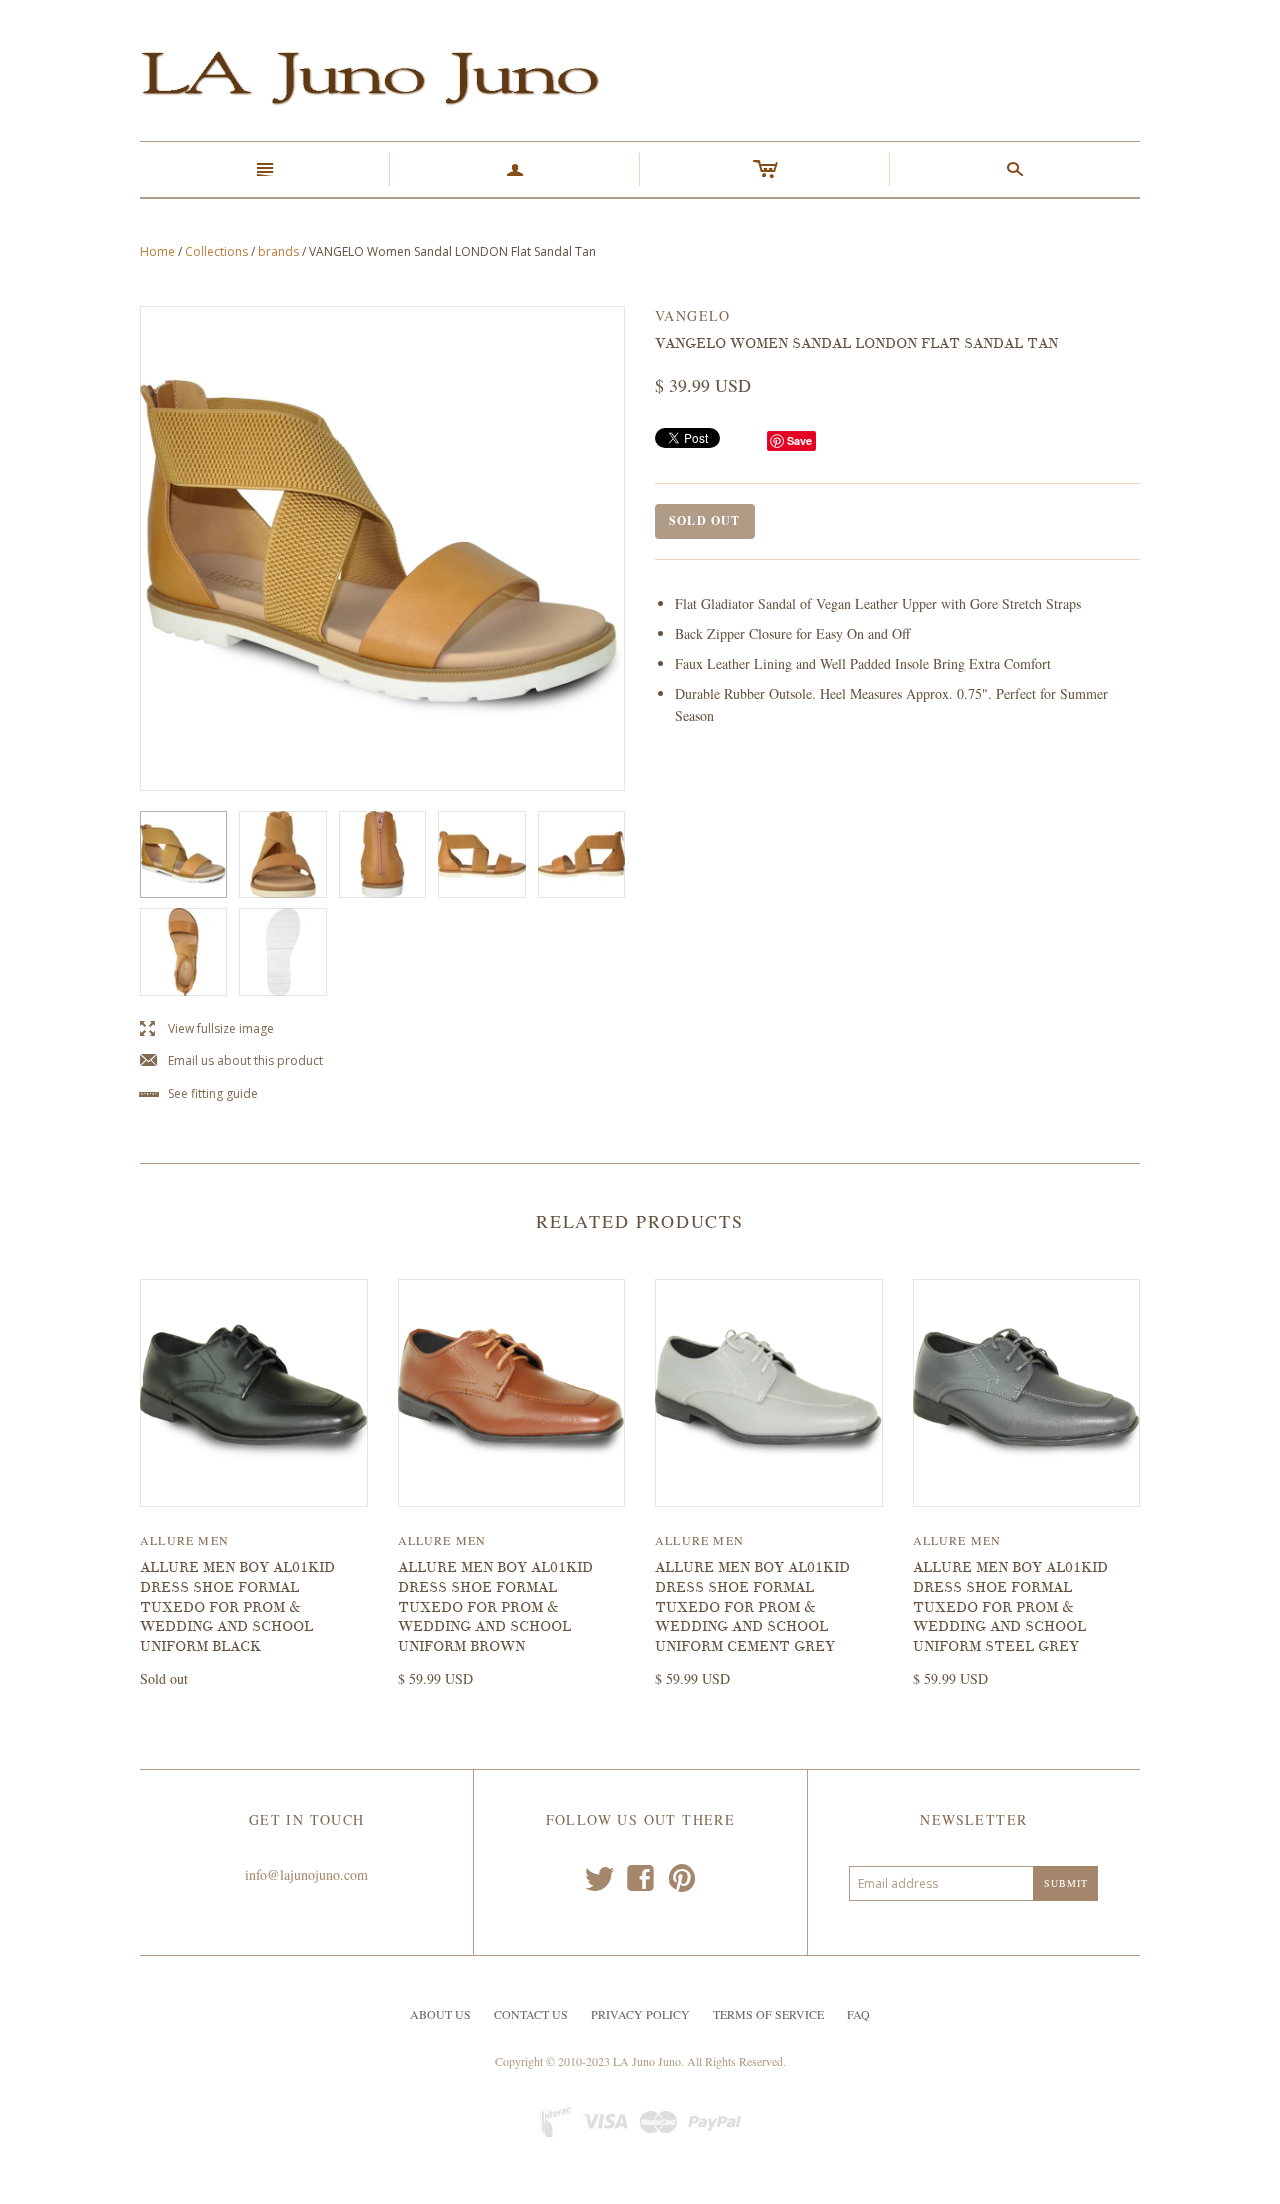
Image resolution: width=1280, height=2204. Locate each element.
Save (799, 440)
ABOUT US (440, 2014)
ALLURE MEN (184, 1540)
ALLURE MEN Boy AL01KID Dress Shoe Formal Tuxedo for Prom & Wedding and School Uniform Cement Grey (752, 1606)
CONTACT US (531, 2014)
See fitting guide (199, 1094)
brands (278, 251)
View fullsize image (207, 1029)
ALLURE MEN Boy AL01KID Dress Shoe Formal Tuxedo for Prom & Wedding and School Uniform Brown (495, 1606)
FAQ (858, 2014)
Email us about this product (231, 1061)
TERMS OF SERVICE (768, 2014)
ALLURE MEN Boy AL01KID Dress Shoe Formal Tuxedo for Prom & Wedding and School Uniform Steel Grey (1010, 1606)
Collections (216, 251)
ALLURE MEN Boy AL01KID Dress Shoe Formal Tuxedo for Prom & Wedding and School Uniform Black (237, 1606)
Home (157, 251)
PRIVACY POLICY (640, 2014)
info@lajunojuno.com (306, 1874)
